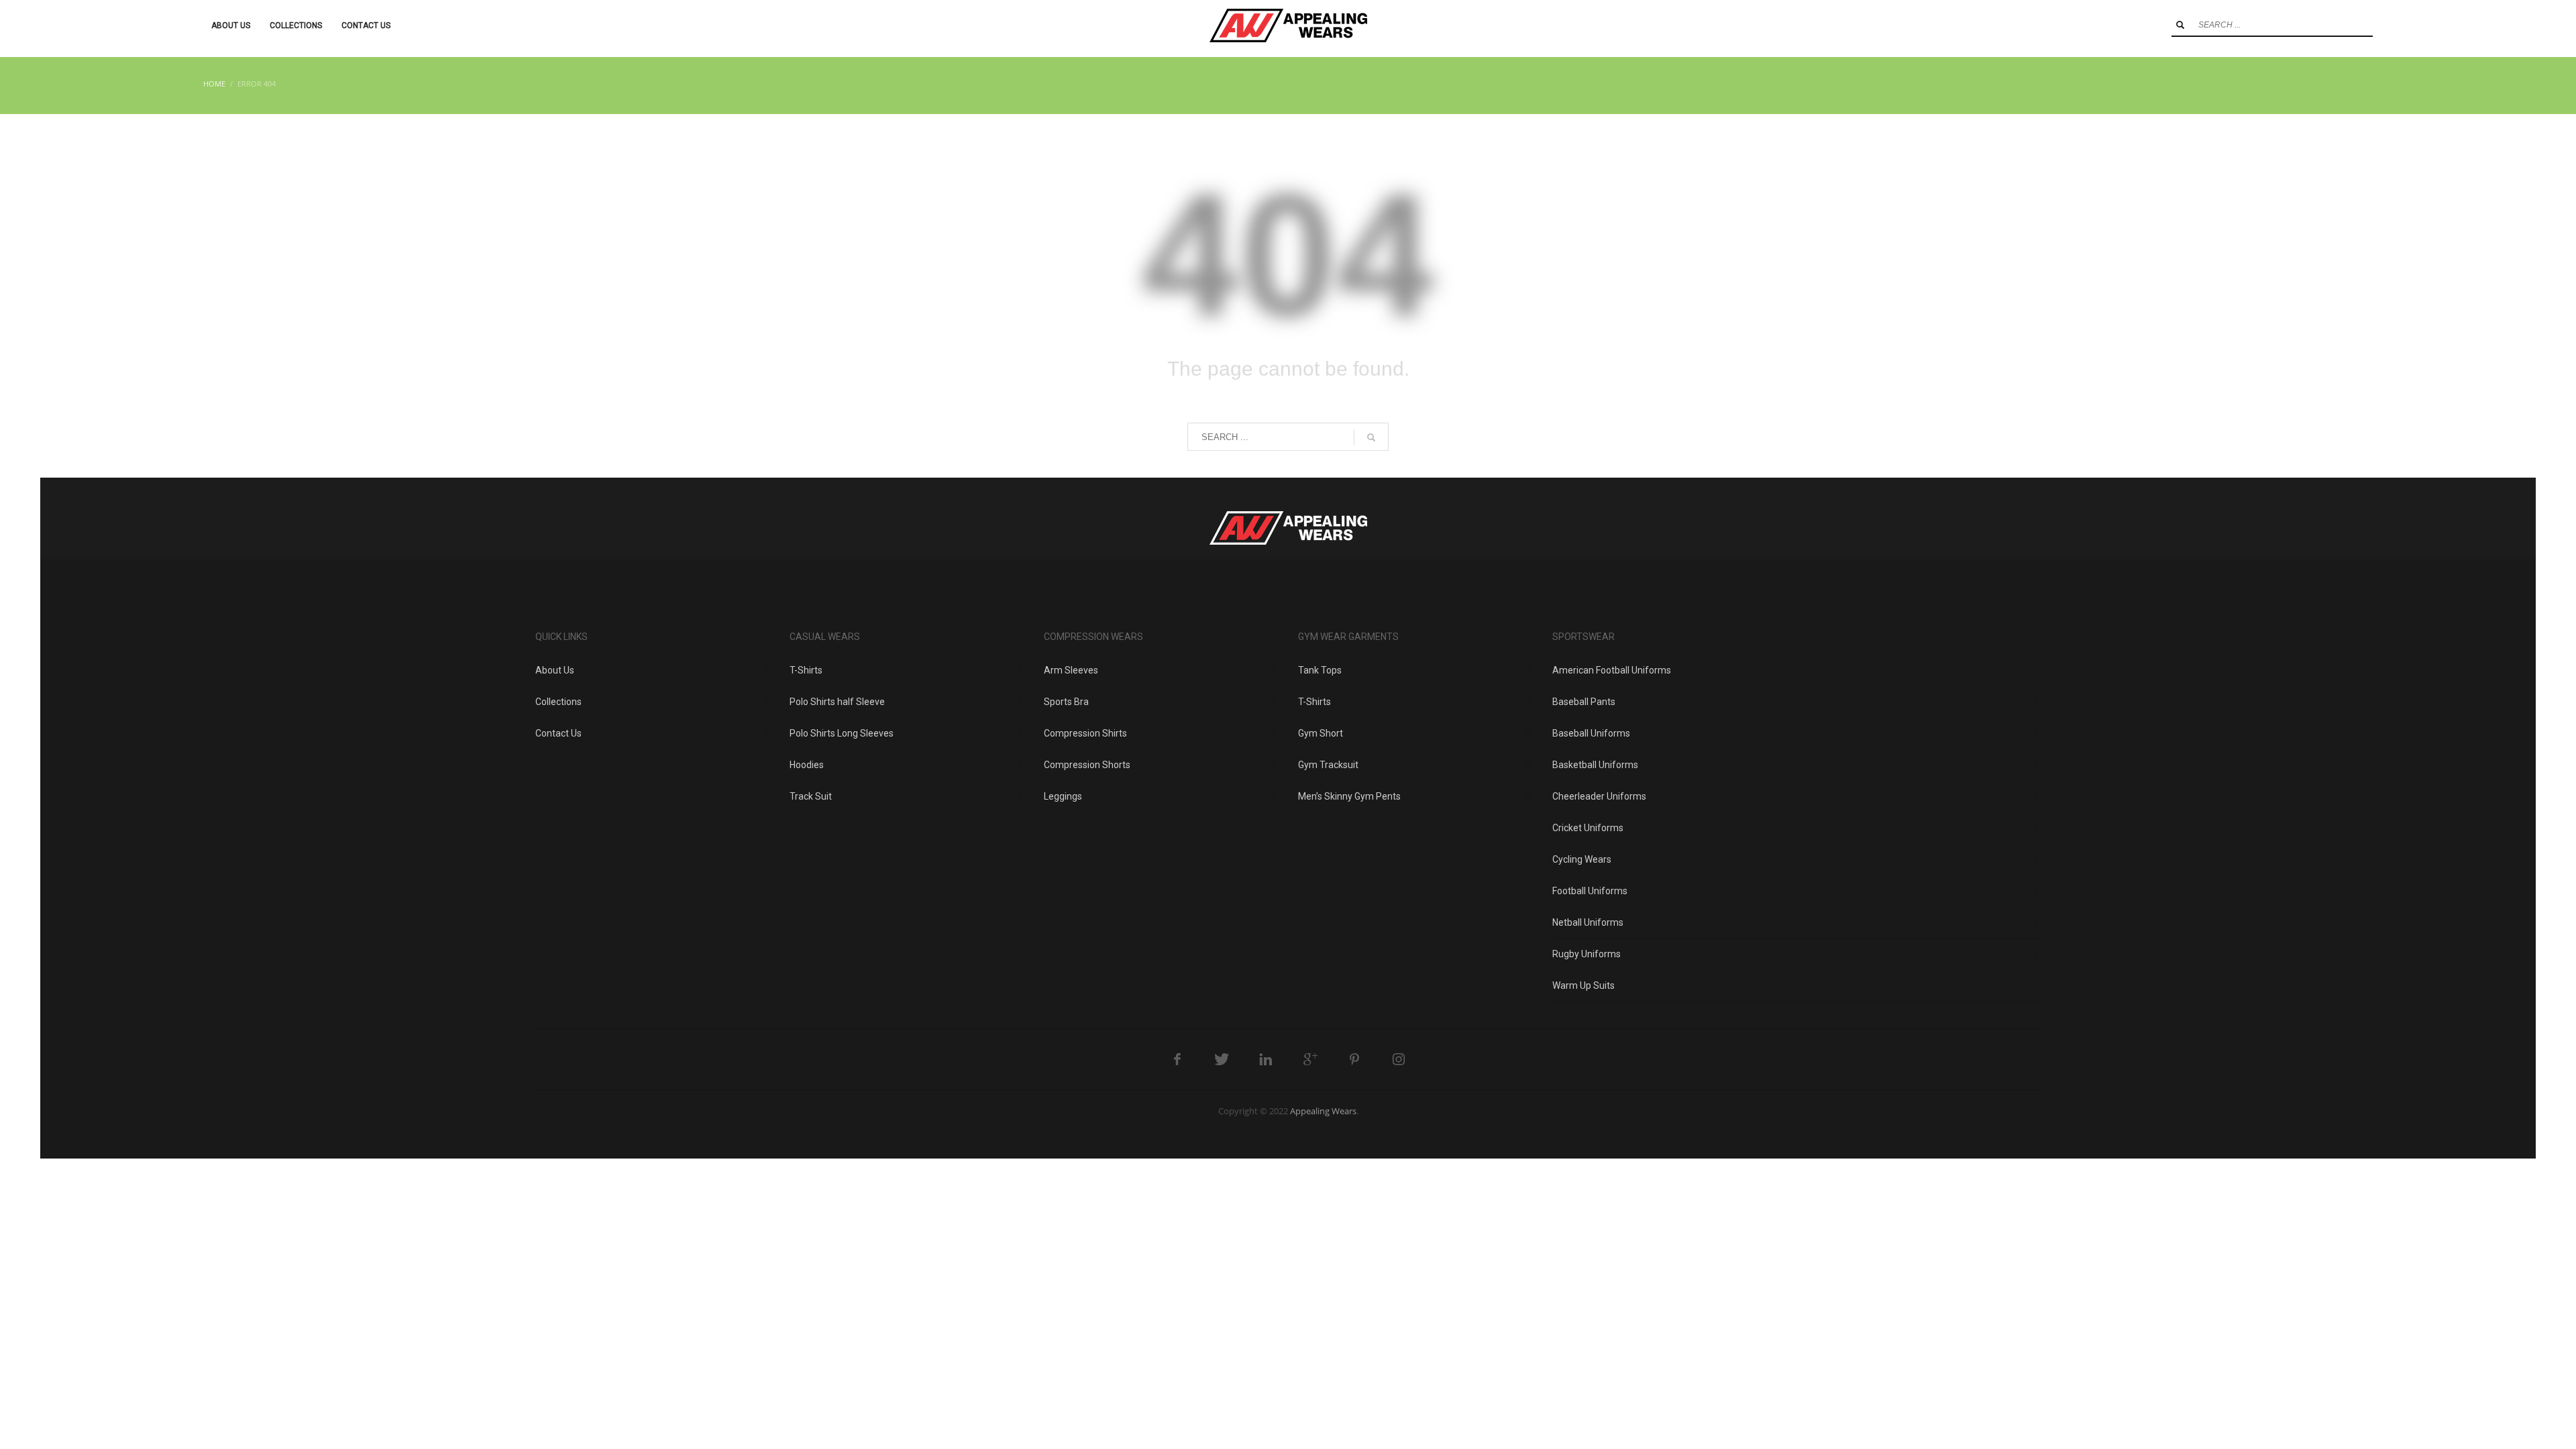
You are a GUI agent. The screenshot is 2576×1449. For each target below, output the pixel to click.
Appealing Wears (1323, 1111)
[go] (2180, 25)
